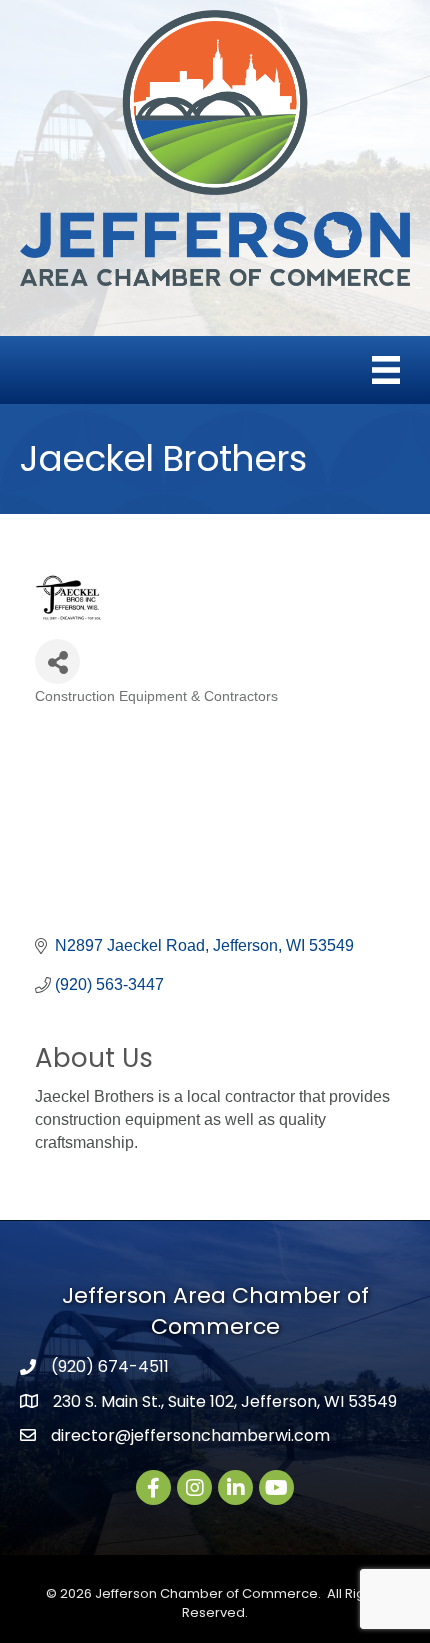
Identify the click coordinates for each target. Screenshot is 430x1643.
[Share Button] (57, 661)
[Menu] (386, 370)
